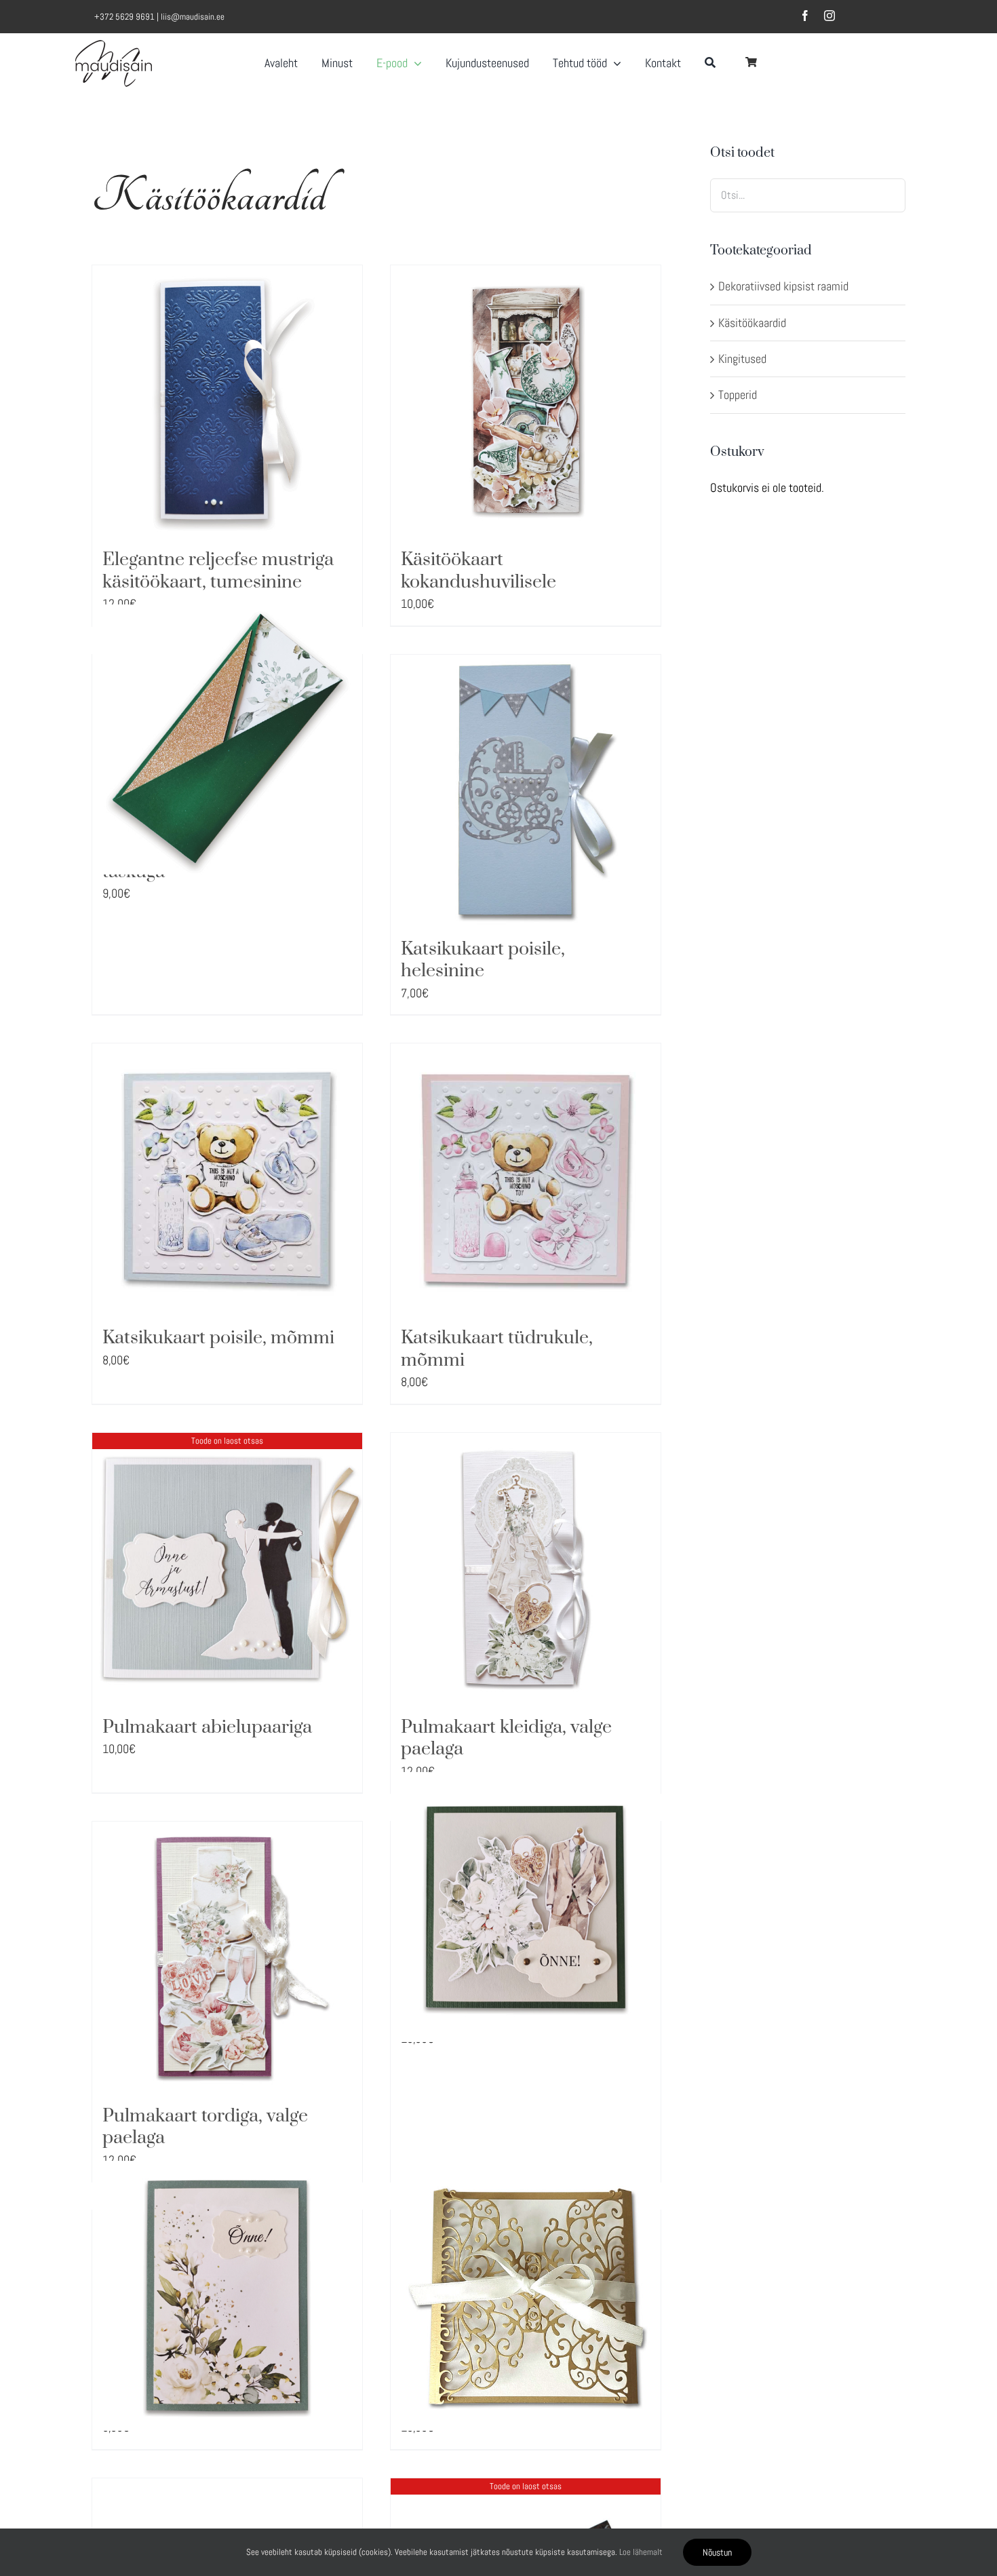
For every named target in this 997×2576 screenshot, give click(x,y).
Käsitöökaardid (752, 323)
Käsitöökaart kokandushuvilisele (478, 571)
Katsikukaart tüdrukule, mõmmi (497, 1349)
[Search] (710, 58)
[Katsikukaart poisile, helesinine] (526, 790)
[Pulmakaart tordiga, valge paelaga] (227, 1957)
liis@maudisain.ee (193, 17)
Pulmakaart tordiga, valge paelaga (205, 2127)
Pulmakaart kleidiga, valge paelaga (506, 1738)
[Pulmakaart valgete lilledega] (227, 2295)
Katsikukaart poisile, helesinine (483, 960)
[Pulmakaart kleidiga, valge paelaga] (526, 1568)
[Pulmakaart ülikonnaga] (526, 1907)
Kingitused (742, 359)
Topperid (738, 395)
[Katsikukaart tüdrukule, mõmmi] (526, 1178)
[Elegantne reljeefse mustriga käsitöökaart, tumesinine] (227, 400)
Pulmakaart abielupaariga (207, 1727)
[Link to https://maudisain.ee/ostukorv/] (751, 62)
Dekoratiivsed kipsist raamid (783, 286)
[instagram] (829, 16)
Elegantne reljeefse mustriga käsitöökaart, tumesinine (218, 571)
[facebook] (805, 16)
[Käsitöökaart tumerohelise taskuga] (227, 740)
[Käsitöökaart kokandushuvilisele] (526, 400)
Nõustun (717, 2552)
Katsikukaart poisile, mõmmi (218, 1338)
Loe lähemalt (641, 2552)
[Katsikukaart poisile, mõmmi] (227, 1178)
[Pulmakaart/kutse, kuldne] (526, 2295)
